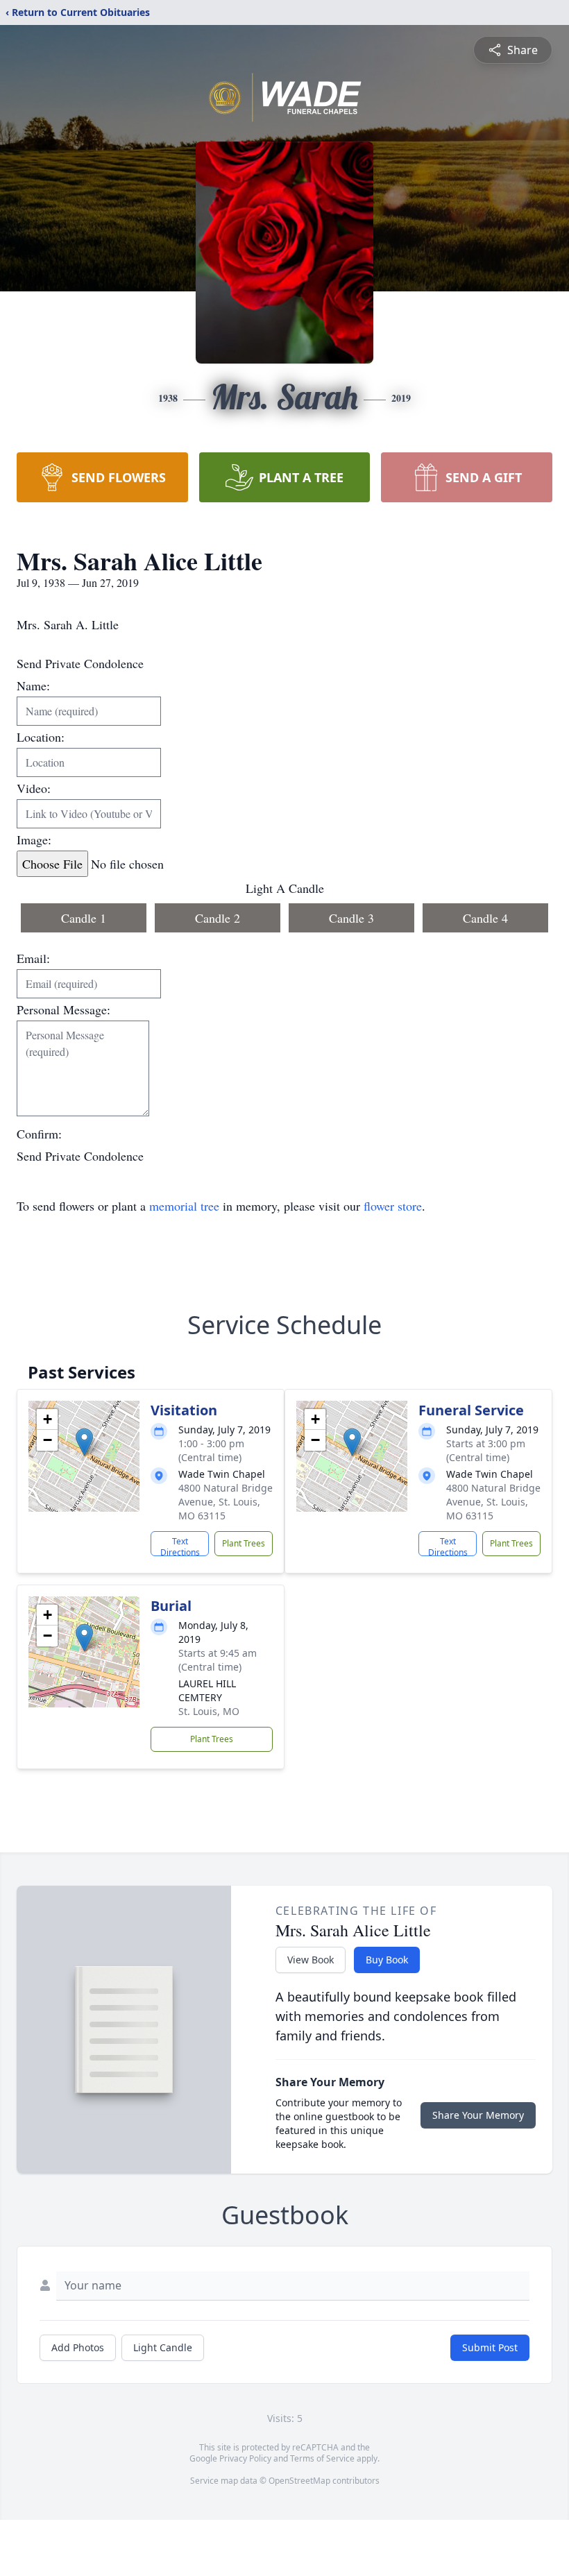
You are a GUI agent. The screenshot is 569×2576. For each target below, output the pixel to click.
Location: (41, 737)
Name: (33, 685)
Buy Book (387, 1960)
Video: (34, 788)
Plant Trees (244, 1543)
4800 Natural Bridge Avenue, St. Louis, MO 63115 (226, 1502)
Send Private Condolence (80, 1156)
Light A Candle (285, 888)
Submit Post (490, 2347)
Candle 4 (485, 918)
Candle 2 (218, 918)
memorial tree (184, 1206)
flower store (393, 1206)
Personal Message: (63, 1009)
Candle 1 (84, 918)
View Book (311, 1960)
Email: (33, 958)
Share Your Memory (478, 2115)
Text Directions (180, 1546)
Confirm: (39, 1134)
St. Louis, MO (209, 1711)
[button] (84, 1442)
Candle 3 (351, 918)
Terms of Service (322, 2458)
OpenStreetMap (299, 2481)
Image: (34, 839)
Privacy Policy (245, 2458)
